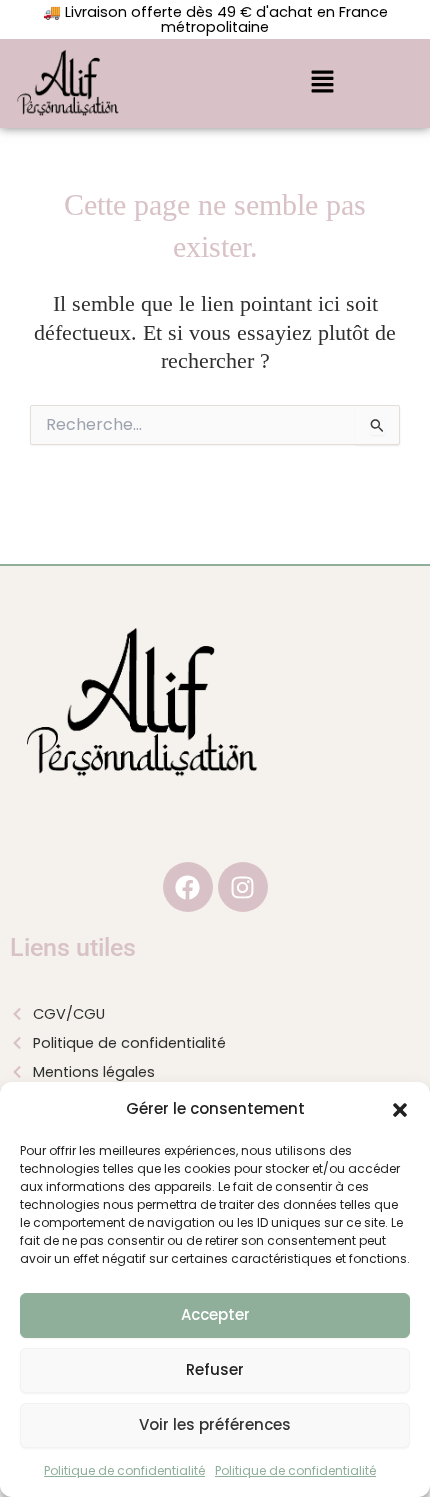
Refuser (215, 1369)
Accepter (215, 1314)
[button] (400, 1110)
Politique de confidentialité (124, 1470)
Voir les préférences (215, 1424)
